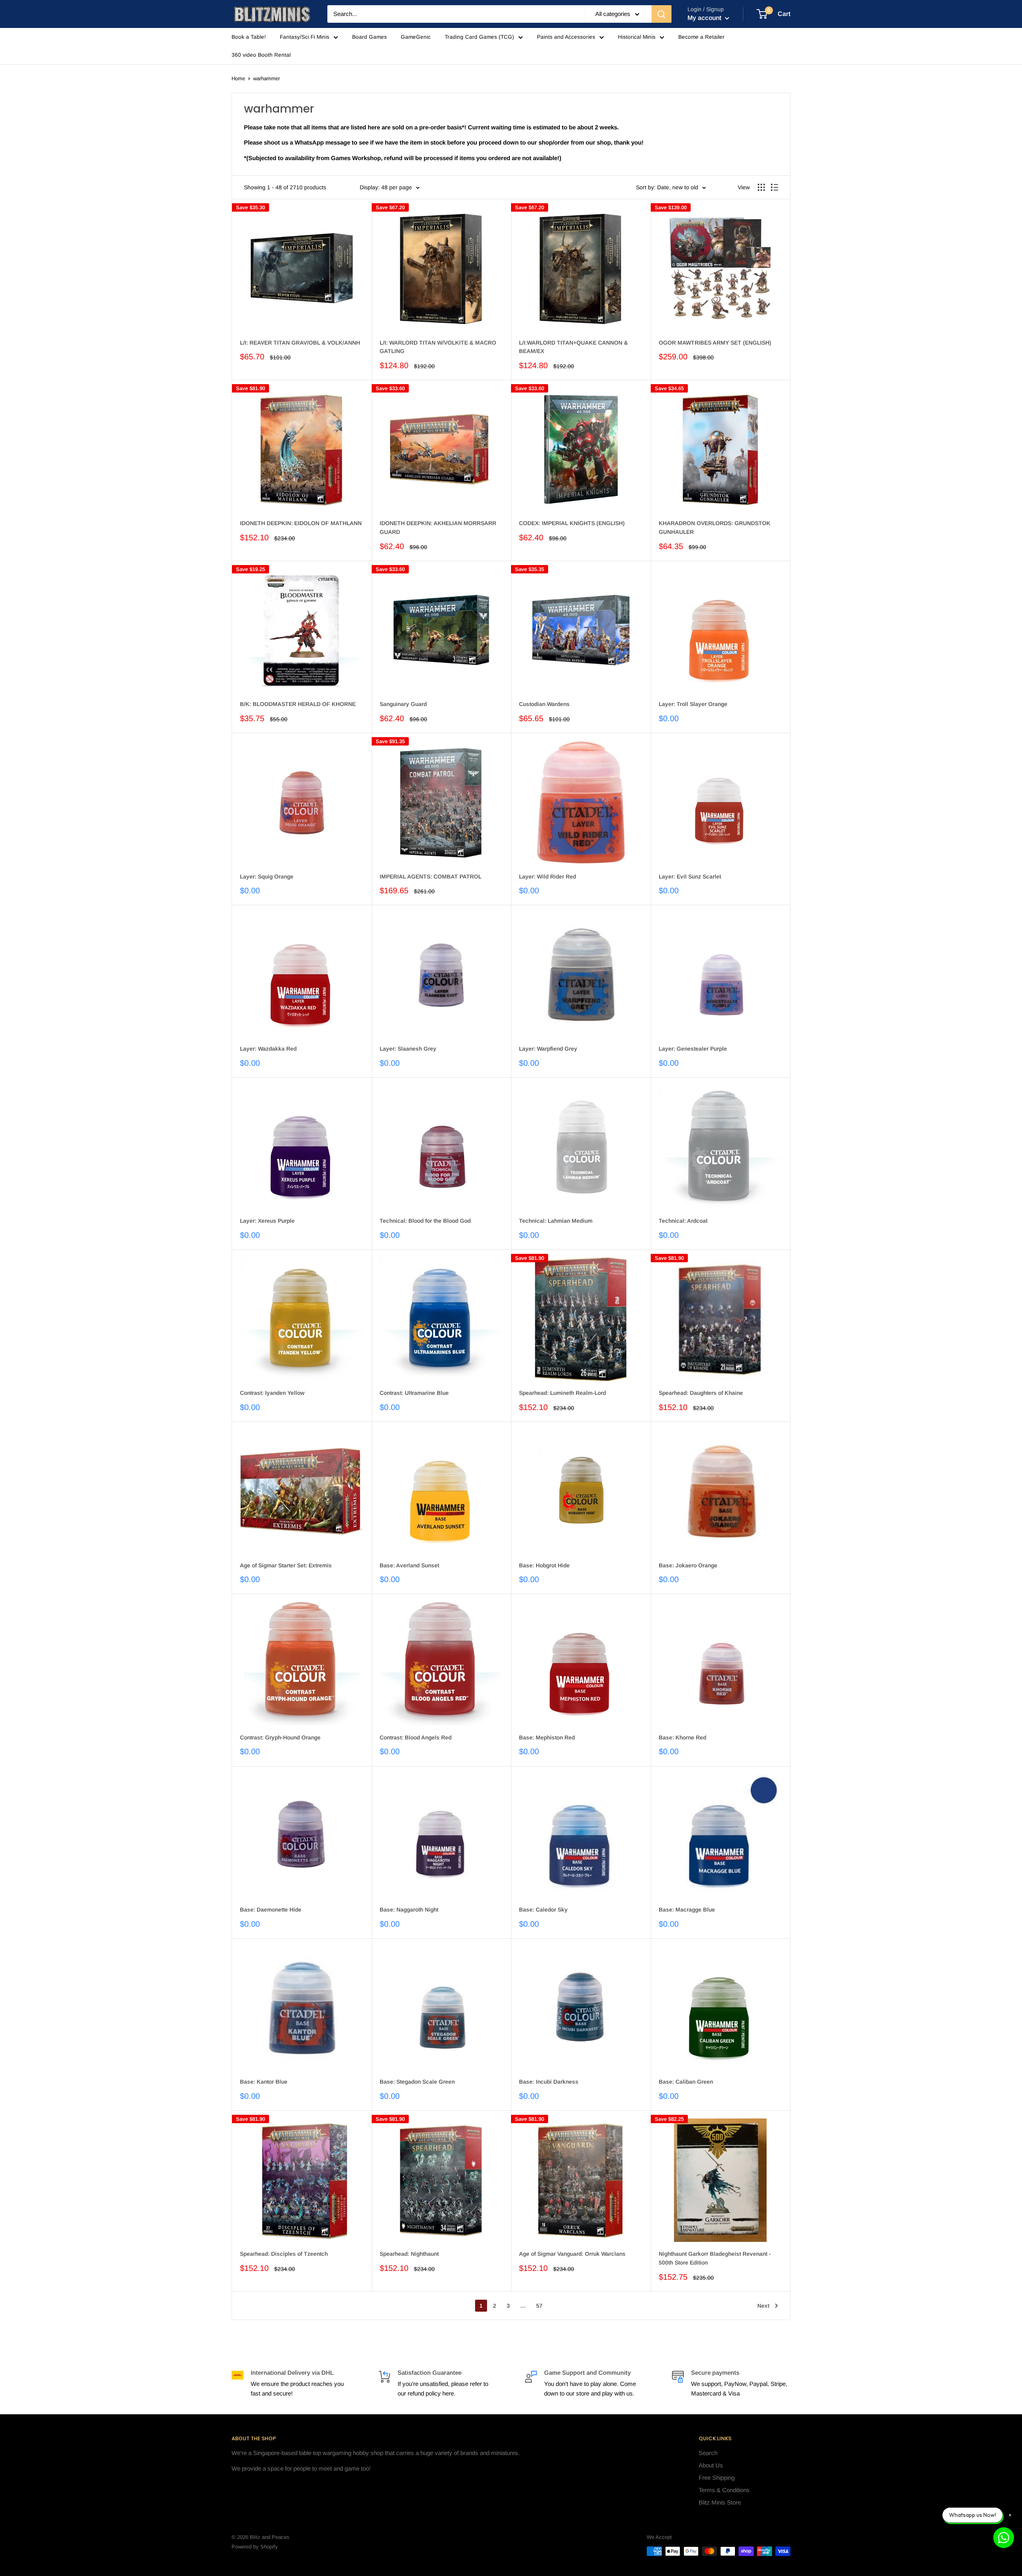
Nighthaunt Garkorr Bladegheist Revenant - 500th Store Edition (715, 2258)
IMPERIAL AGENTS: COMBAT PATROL (431, 877)
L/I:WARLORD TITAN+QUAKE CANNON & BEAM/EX (573, 347)
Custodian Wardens (544, 704)
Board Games (369, 37)
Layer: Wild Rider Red (548, 877)
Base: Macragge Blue (687, 1910)
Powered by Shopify (255, 2547)
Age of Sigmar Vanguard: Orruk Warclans (572, 2254)
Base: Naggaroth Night (409, 1910)
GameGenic (416, 37)
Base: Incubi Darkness (549, 2082)
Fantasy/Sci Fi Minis (305, 37)
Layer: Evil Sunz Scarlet (690, 877)
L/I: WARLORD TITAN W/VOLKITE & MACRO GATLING (438, 347)
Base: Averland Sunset (409, 1565)
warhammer (266, 78)
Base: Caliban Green (686, 2082)
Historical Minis (637, 37)
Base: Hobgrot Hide (544, 1565)
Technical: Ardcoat (683, 1221)
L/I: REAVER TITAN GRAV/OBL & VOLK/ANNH (300, 343)
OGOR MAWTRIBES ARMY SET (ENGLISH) (715, 343)
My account (705, 18)
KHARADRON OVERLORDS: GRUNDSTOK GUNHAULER (715, 527)
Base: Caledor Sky (543, 1910)
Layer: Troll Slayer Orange (693, 704)
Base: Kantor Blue (264, 2082)
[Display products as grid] (761, 187)
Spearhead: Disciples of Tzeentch (284, 2254)
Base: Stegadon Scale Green (417, 2082)
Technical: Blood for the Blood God (425, 1221)
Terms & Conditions (724, 2490)
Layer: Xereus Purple (267, 1221)
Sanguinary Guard (403, 704)
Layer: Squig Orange (267, 877)
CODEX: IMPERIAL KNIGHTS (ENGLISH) (572, 523)
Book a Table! (249, 37)
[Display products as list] (774, 187)
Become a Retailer (701, 37)
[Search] (662, 14)
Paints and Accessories (566, 37)
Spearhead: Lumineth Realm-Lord (562, 1393)
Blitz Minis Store (720, 2502)
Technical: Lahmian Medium (556, 1221)
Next (763, 2306)
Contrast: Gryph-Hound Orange (280, 1737)
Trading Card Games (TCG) (479, 37)
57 (539, 2306)
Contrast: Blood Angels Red (416, 1737)
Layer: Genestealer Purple (693, 1049)
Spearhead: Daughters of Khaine (701, 1393)
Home (238, 78)
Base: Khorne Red (682, 1737)
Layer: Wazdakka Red (268, 1049)
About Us (711, 2465)
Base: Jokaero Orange (688, 1565)
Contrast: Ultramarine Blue (414, 1393)
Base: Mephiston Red (547, 1737)
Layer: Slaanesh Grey (408, 1049)
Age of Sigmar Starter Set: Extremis (286, 1565)
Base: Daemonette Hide (271, 1910)
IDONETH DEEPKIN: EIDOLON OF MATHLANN (301, 523)
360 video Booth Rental (261, 55)
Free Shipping (717, 2478)
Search (708, 2453)
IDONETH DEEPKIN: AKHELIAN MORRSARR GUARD (438, 527)
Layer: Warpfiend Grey (548, 1049)
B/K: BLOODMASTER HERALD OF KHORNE (298, 704)
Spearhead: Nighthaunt (409, 2254)
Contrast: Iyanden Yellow (272, 1393)
